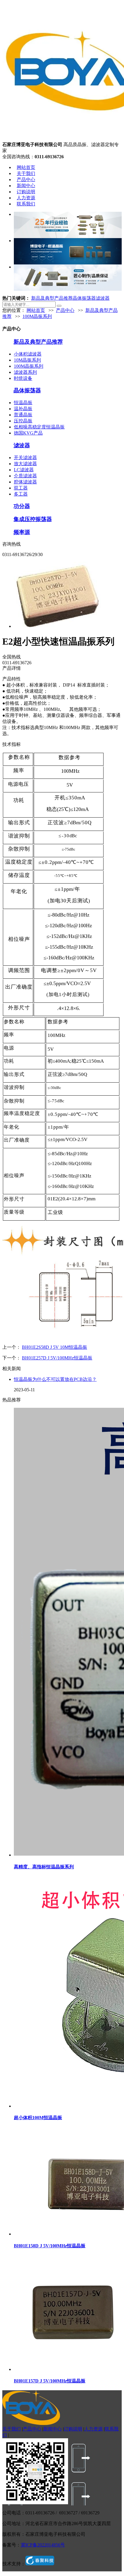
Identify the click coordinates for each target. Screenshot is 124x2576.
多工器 (21, 494)
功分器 (22, 506)
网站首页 (26, 167)
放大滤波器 (25, 464)
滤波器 (103, 298)
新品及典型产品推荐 (52, 298)
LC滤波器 (24, 470)
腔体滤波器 (25, 482)
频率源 (22, 532)
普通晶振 (23, 415)
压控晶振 (23, 421)
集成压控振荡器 (33, 519)
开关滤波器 (25, 458)
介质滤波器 (25, 476)
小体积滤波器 (28, 354)
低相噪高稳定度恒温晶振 (39, 427)
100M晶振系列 (37, 316)
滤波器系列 (25, 372)
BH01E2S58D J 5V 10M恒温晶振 (55, 1347)
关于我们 (26, 173)
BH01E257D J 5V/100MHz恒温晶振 (57, 1358)
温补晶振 (23, 409)
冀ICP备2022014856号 (43, 2545)
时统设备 (23, 378)
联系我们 (26, 204)
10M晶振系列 (27, 360)
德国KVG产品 (28, 433)
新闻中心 (26, 186)
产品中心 (26, 180)
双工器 (21, 488)
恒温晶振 (23, 403)
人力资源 (26, 198)
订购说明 (26, 192)
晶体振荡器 (84, 298)
